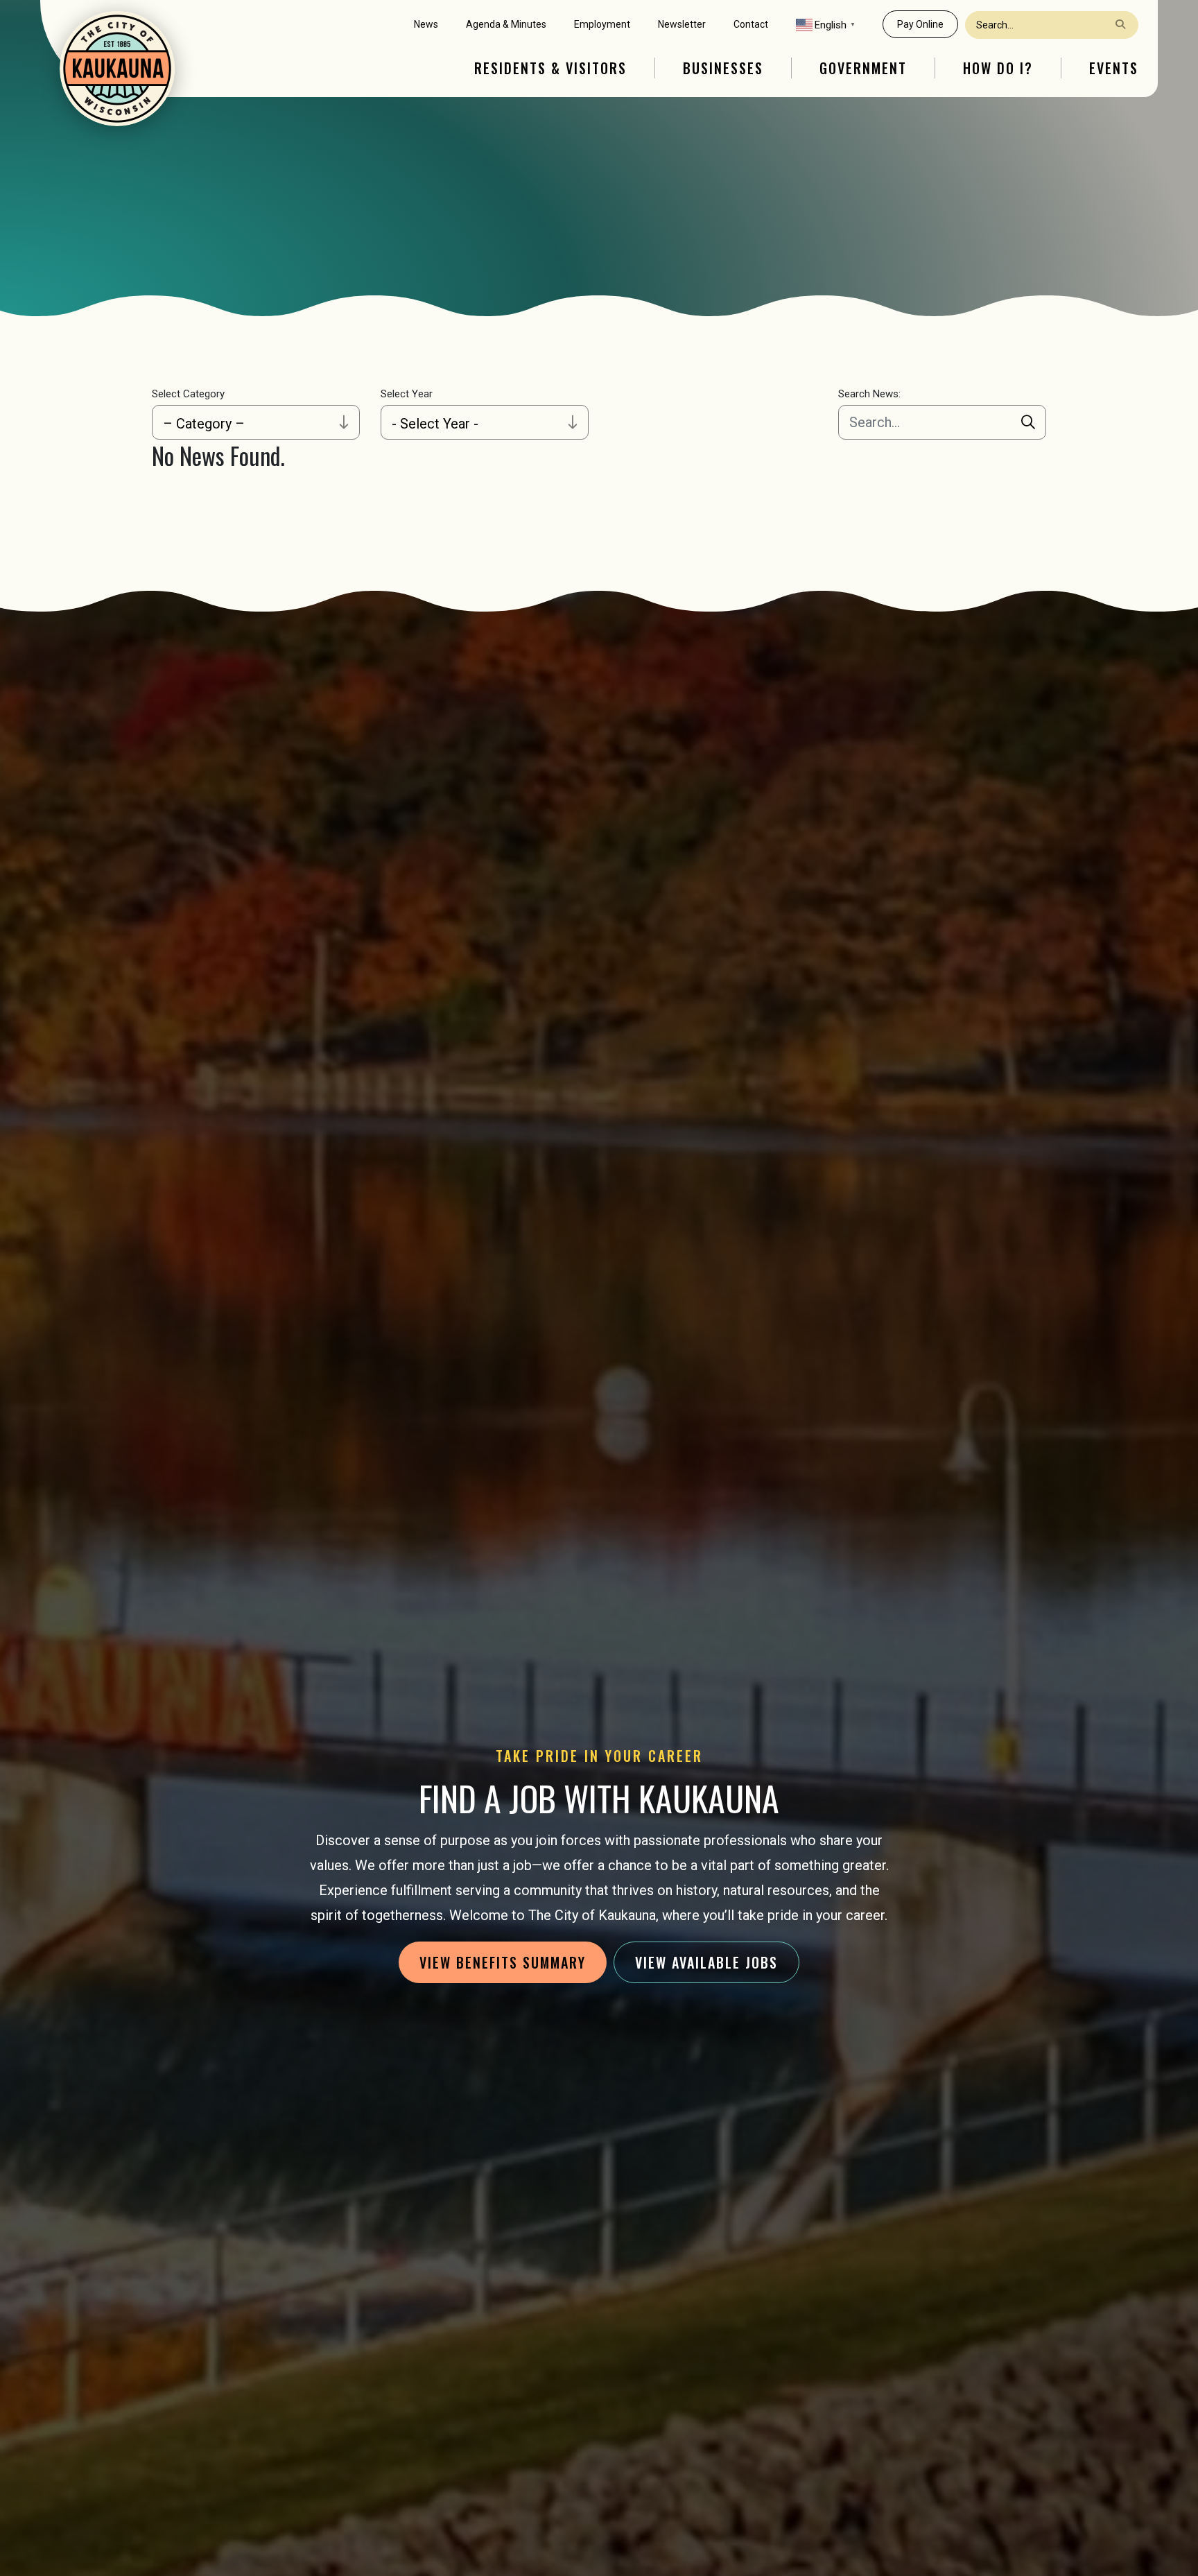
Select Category (188, 394)
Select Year (407, 394)
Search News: (869, 394)
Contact (751, 24)
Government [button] (863, 68)
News (426, 24)
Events (1114, 68)
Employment (602, 24)
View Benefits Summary (503, 1962)
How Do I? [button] (998, 68)
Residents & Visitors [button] (550, 68)
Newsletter (682, 24)
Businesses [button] (723, 68)
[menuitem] (426, 25)
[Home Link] (117, 69)
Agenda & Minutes (506, 24)
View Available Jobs (706, 1962)
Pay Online (920, 24)
